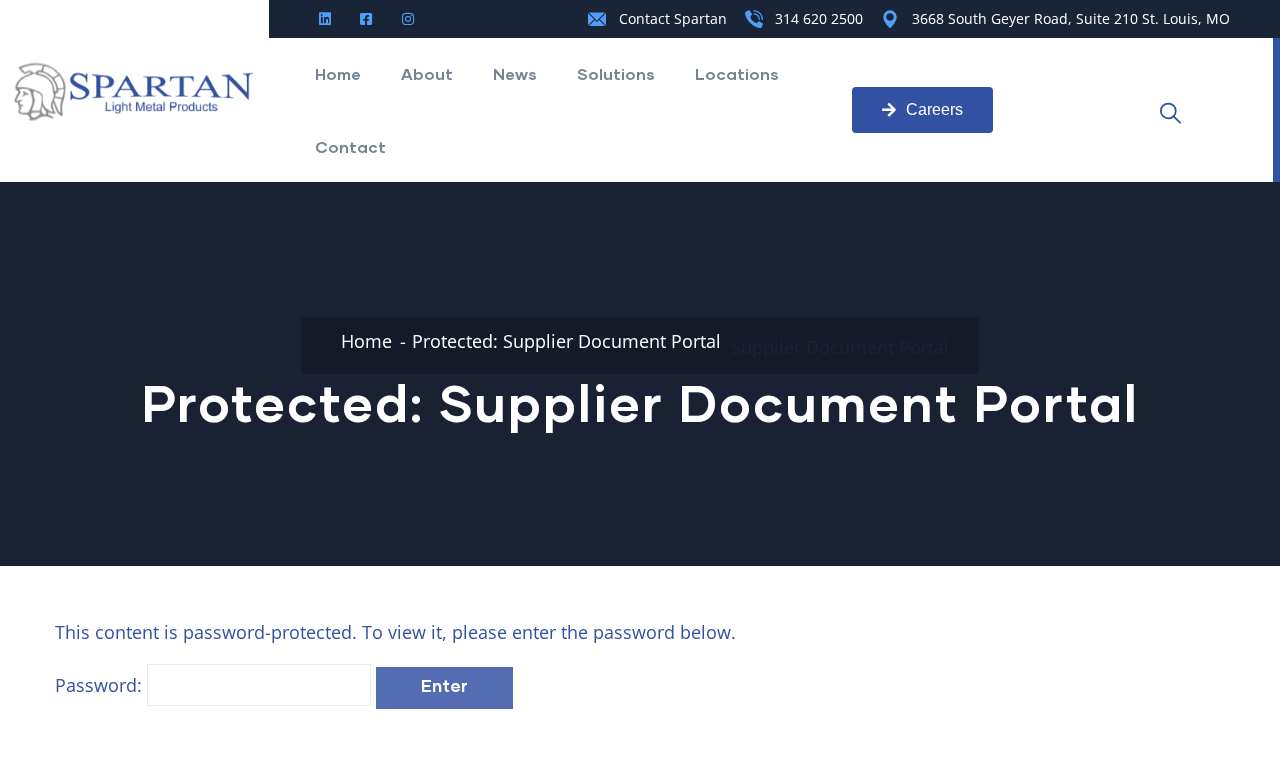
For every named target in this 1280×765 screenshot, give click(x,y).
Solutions (616, 73)
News (515, 73)
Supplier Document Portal (840, 347)
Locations (737, 73)
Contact (350, 146)
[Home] (134, 91)
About (427, 73)
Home (338, 73)
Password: (101, 685)
